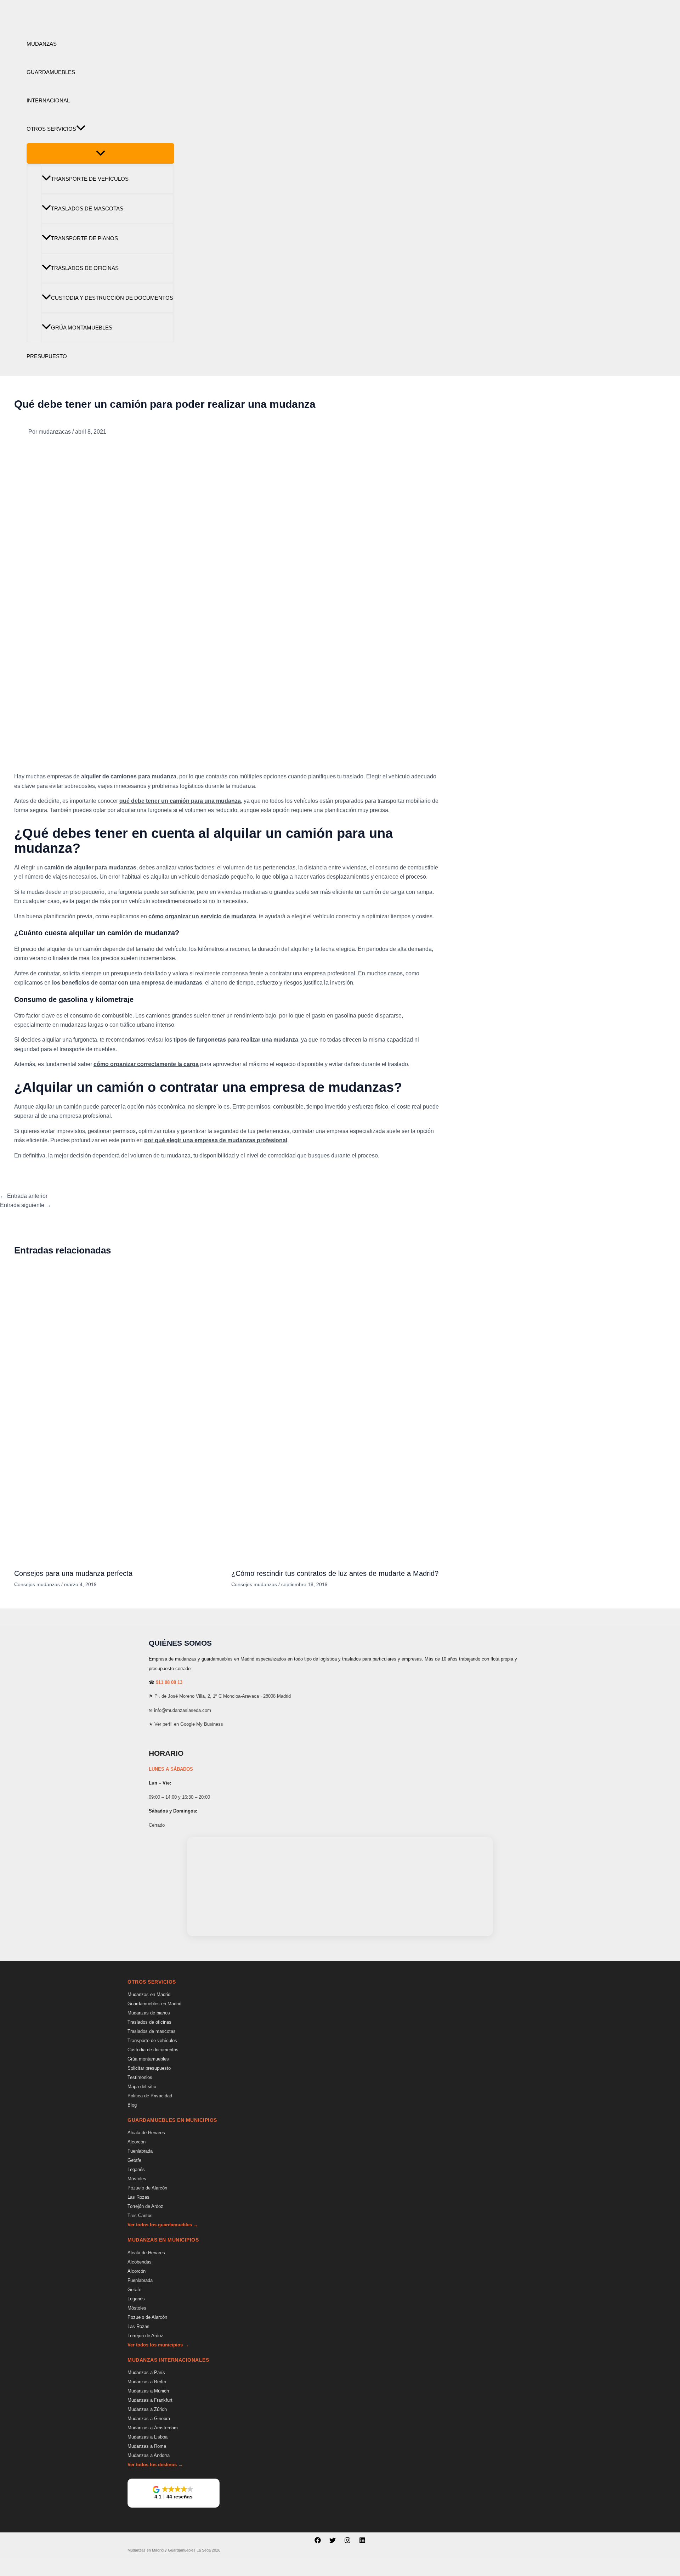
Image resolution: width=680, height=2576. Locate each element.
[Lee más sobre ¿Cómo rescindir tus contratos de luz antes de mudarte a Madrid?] (335, 1558)
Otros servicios (51, 129)
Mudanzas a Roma (147, 2446)
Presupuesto (47, 356)
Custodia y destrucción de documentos (112, 298)
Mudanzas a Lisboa (148, 2437)
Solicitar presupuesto (149, 2068)
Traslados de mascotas (87, 208)
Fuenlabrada (140, 2151)
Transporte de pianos (84, 238)
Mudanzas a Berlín (147, 2382)
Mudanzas (42, 44)
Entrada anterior (24, 1196)
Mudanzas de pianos (149, 2013)
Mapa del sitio (142, 2087)
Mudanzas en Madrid (149, 1994)
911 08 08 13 (169, 1682)
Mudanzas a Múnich (148, 2391)
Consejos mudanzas (37, 1584)
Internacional (48, 100)
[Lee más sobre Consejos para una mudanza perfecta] (118, 1558)
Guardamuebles (51, 72)
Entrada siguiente (26, 1205)
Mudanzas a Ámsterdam (153, 2428)
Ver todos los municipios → (158, 2345)
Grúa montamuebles (82, 328)
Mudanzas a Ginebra (149, 2419)
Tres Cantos (140, 2216)
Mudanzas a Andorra (149, 2455)
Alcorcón (137, 2142)
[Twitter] (333, 2541)
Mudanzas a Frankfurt (150, 2400)
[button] (81, 129)
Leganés (136, 2169)
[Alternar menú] (100, 153)
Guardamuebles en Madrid (154, 2004)
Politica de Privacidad (150, 2096)
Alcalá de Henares (146, 2133)
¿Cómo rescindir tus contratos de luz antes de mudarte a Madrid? (335, 1573)
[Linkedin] (362, 2541)
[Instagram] (347, 2541)
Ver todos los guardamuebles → (163, 2225)
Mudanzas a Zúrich (147, 2409)
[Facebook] (318, 2541)
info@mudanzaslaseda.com (183, 1710)
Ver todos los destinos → (155, 2465)
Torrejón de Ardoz (145, 2206)
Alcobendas (140, 2262)
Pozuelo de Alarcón (147, 2188)
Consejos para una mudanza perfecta (73, 1573)
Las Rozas (138, 2197)
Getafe (134, 2160)
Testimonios (140, 2077)
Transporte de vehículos (90, 179)
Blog (132, 2105)
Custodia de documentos (153, 2050)
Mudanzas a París (146, 2372)
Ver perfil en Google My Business (189, 1724)
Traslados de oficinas (85, 268)
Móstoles (137, 2179)
